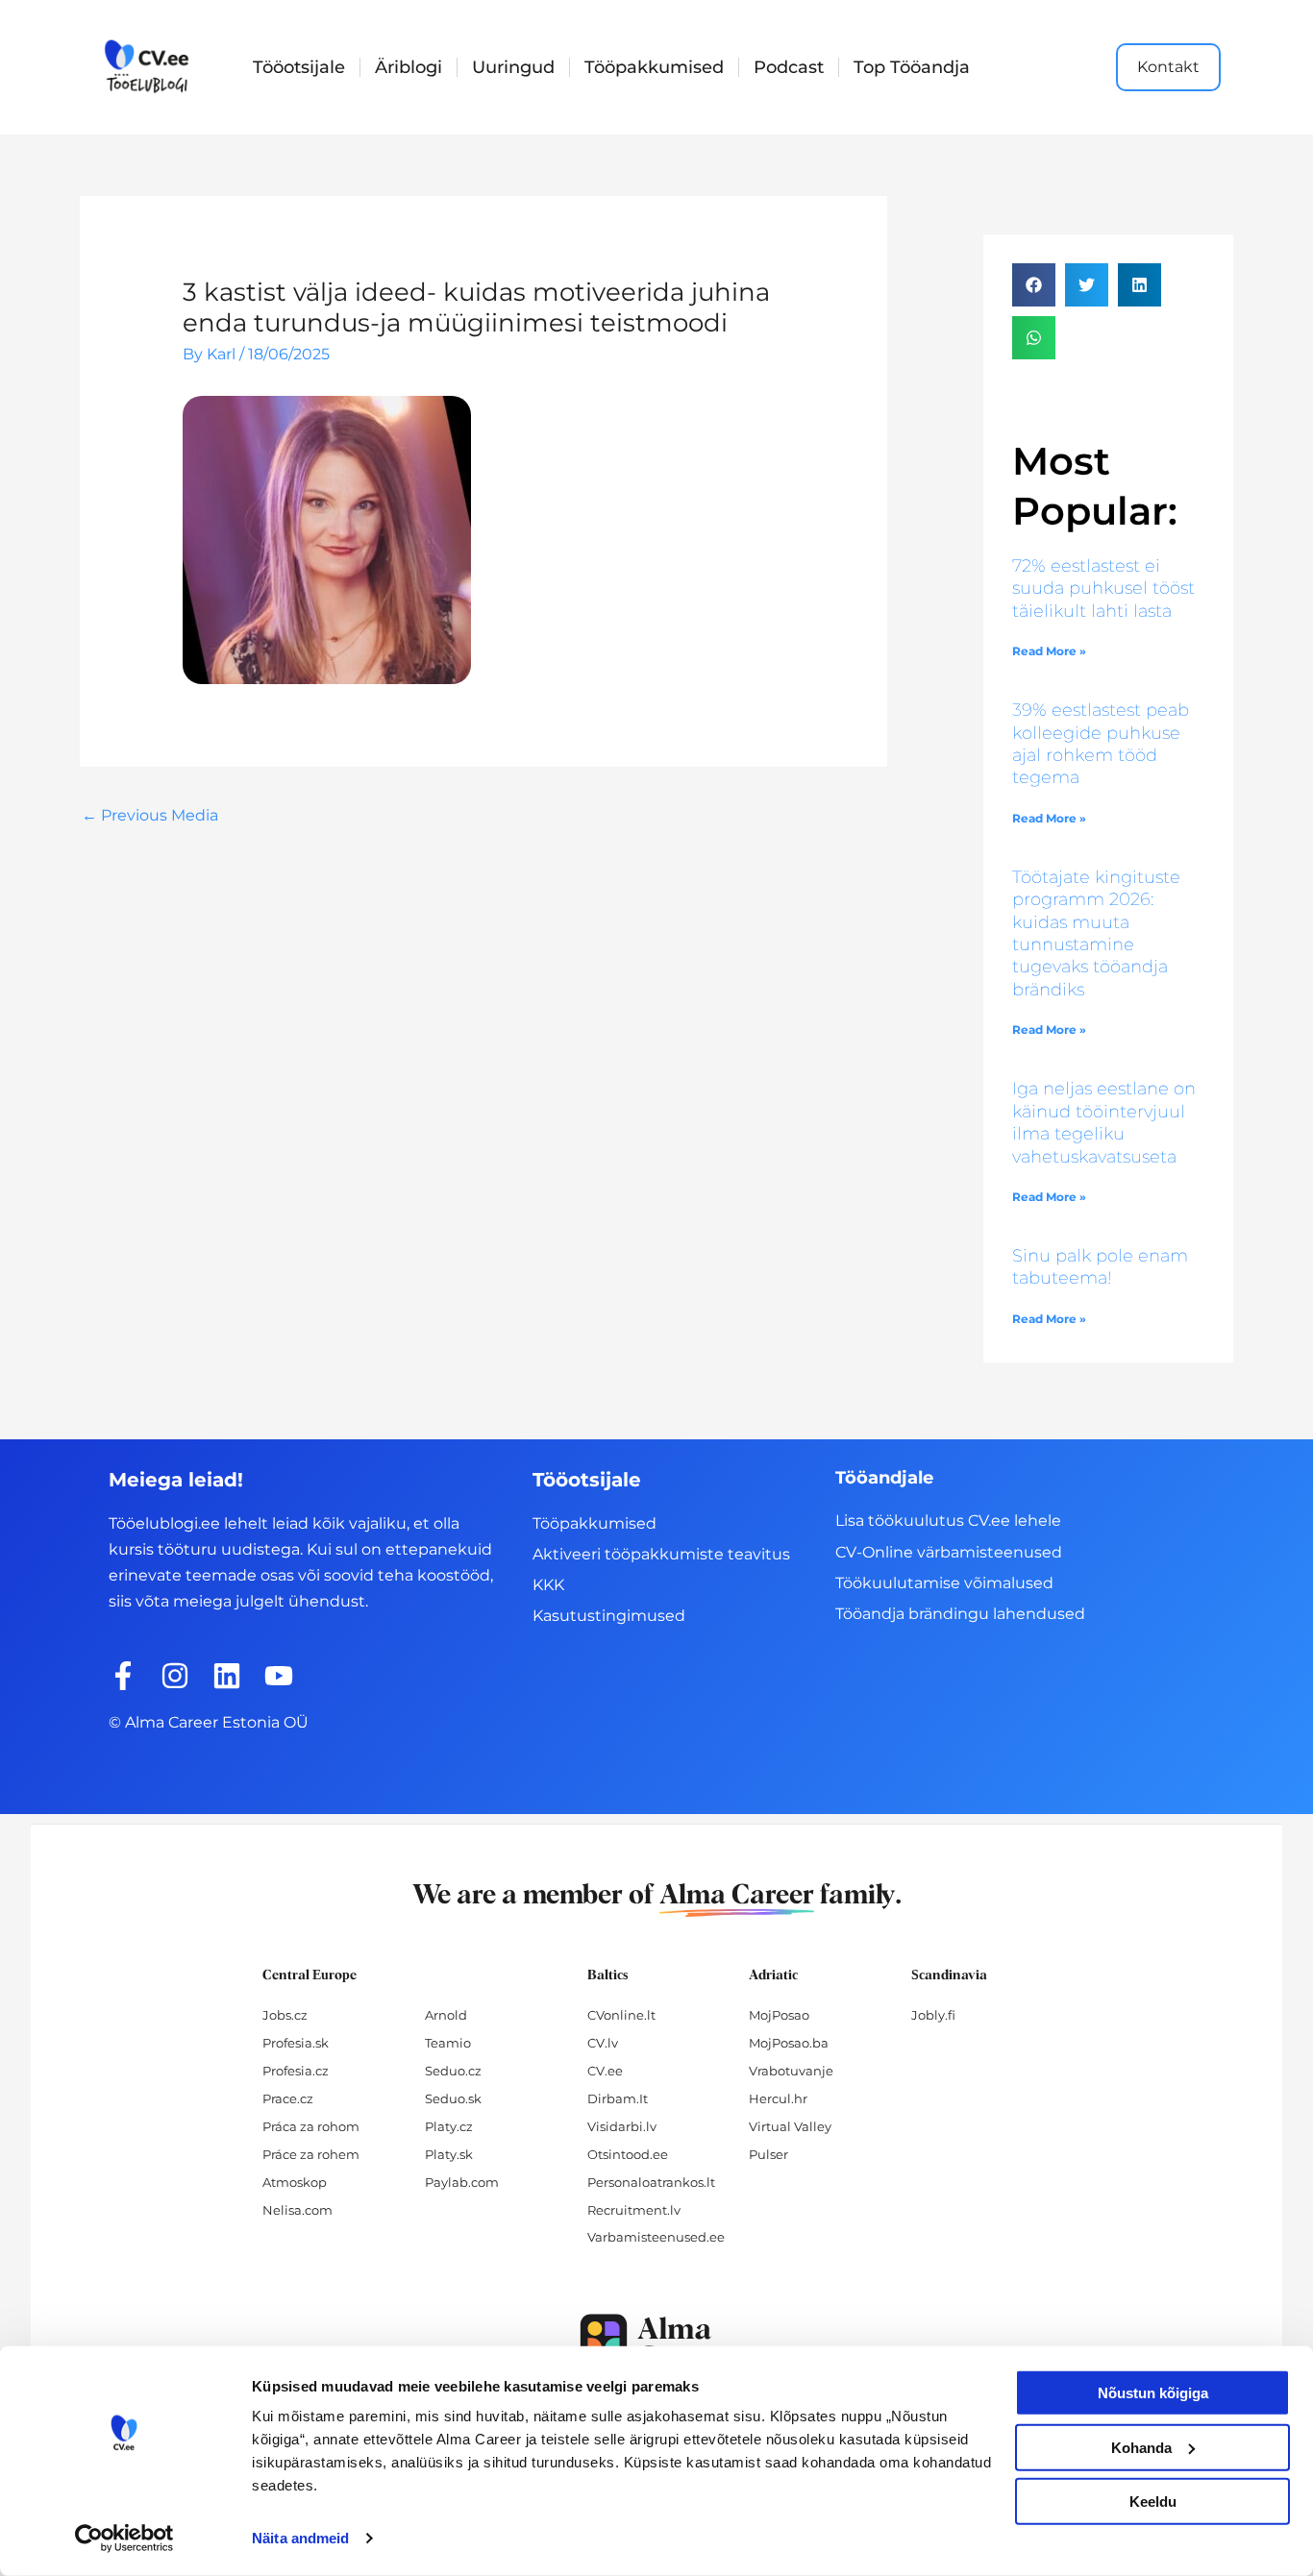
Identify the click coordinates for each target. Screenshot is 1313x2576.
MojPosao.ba (789, 2043)
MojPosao (779, 2015)
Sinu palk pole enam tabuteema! (1100, 1267)
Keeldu (1153, 2502)
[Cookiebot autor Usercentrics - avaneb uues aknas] (124, 2539)
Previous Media (150, 815)
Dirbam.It (618, 2098)
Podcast (789, 67)
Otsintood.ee (628, 2154)
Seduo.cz (453, 2071)
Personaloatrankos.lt (651, 2182)
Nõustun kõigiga (1153, 2393)
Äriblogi (409, 67)
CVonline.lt (621, 2015)
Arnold (446, 2015)
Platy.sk (449, 2154)
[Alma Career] (656, 2342)
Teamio (448, 2043)
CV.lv (603, 2043)
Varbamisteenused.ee (656, 2237)
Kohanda (1141, 2447)
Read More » (1049, 651)
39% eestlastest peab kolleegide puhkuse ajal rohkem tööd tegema (1101, 744)
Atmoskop (295, 2182)
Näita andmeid (300, 2538)
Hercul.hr (778, 2098)
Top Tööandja (912, 67)
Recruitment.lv (634, 2210)
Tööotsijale (299, 67)
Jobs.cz (285, 2015)
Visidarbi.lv (622, 2126)
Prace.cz (288, 2098)
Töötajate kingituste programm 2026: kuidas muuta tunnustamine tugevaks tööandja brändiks (1096, 933)
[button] (1034, 285)
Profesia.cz (296, 2071)
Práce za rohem (311, 2154)
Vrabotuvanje (791, 2071)
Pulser (768, 2154)
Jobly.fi (933, 2015)
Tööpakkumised (654, 67)
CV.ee (605, 2071)
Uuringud (513, 67)
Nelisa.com (297, 2210)
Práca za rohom (311, 2126)
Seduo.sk (453, 2098)
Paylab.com (462, 2182)
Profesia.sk (296, 2043)
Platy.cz (449, 2126)
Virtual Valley (790, 2126)
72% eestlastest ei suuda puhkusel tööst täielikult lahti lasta (1103, 589)
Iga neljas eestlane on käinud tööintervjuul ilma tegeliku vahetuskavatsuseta (1104, 1122)
